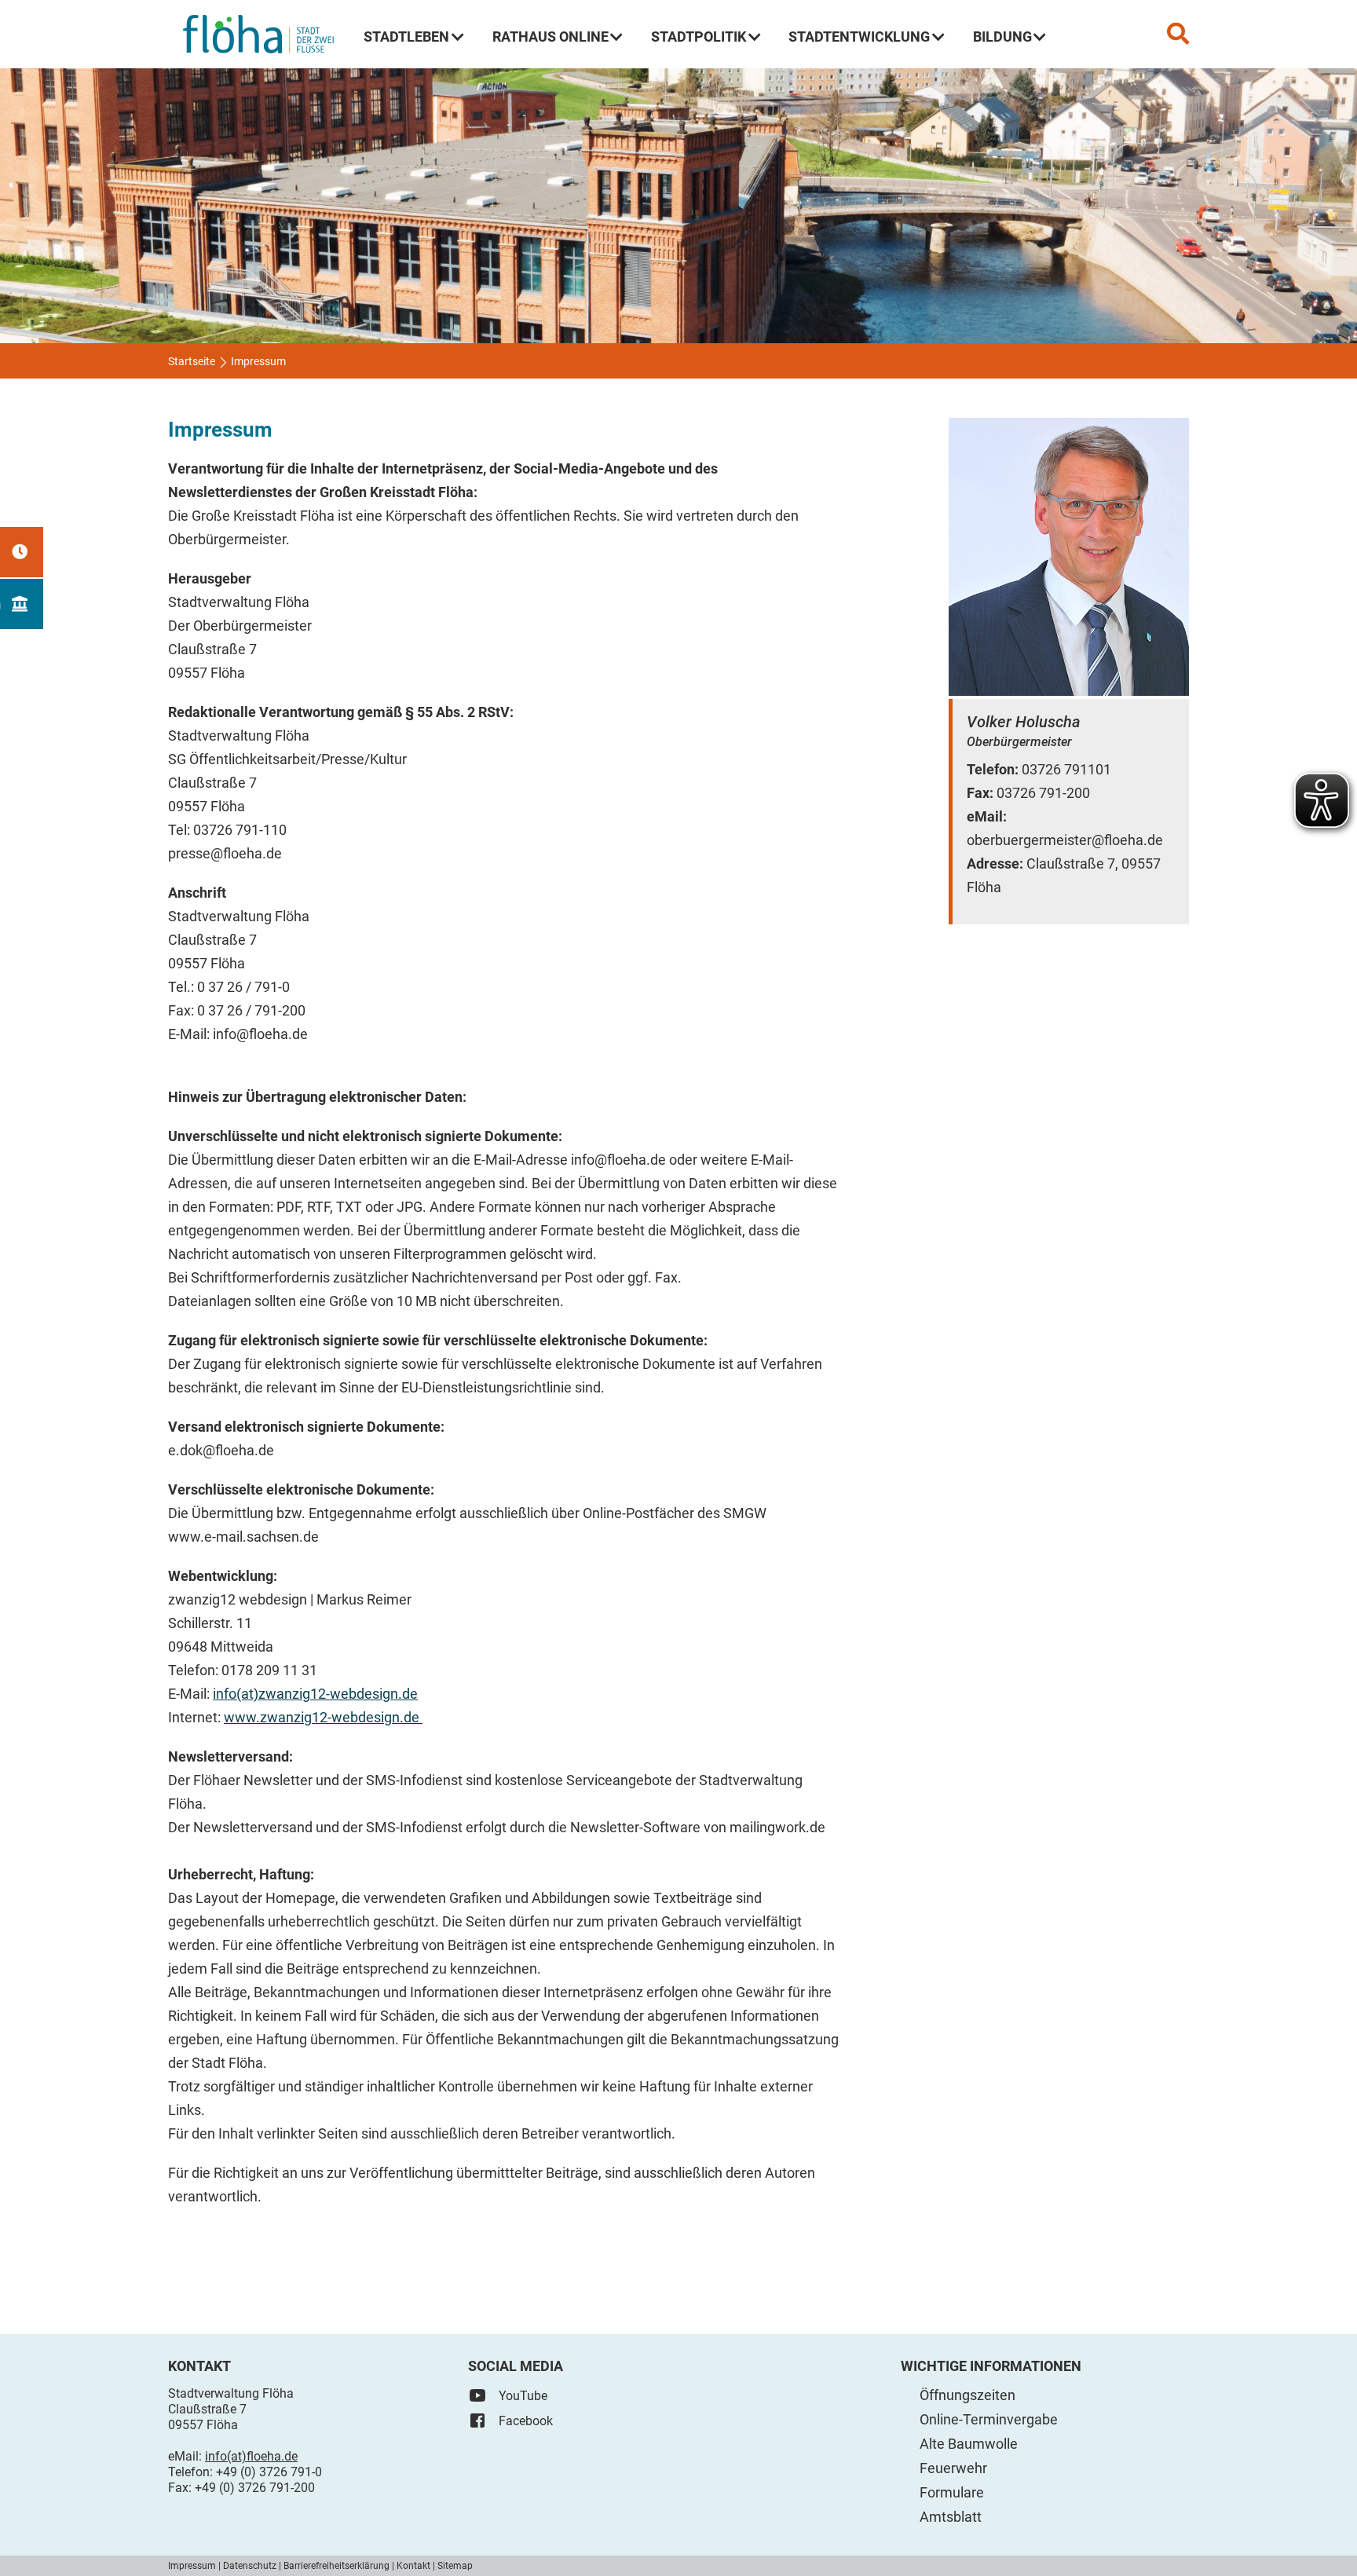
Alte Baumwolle (969, 2444)
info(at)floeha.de (251, 2456)
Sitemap (455, 2566)
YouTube (523, 2396)
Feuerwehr (953, 2468)
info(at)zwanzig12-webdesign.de (315, 1694)
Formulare (952, 2492)
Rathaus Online (550, 37)
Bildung (1002, 37)
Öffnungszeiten (967, 2395)
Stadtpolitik (699, 37)
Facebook (526, 2421)
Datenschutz (250, 2566)
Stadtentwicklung (859, 37)
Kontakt (413, 2566)
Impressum (192, 2566)
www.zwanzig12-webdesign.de (323, 1717)
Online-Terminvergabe (989, 2419)
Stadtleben (406, 37)
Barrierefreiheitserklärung (337, 2566)
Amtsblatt (951, 2517)
